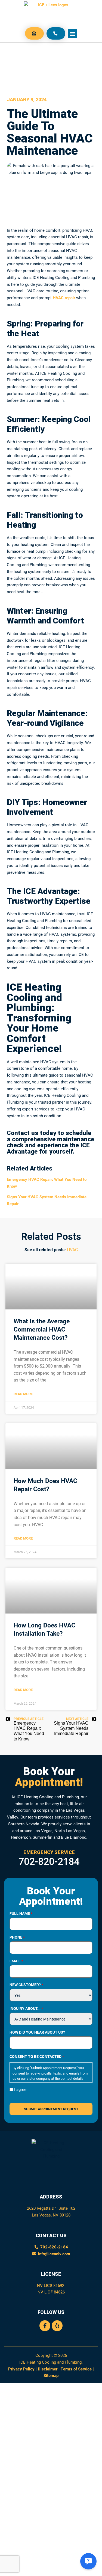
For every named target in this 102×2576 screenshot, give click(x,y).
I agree (20, 2089)
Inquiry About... (26, 2008)
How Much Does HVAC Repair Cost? (45, 1485)
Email (16, 1961)
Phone (17, 1937)
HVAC (72, 1250)
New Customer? (26, 1985)
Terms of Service (76, 2369)
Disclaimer (48, 2369)
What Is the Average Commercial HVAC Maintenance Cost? (42, 1329)
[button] (72, 33)
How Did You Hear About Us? (37, 2032)
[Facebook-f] (45, 2326)
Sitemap (51, 2375)
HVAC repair (64, 298)
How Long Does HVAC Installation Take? (44, 1629)
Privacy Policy (21, 2369)
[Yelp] (57, 2326)
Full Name (21, 1914)
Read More (23, 1394)
